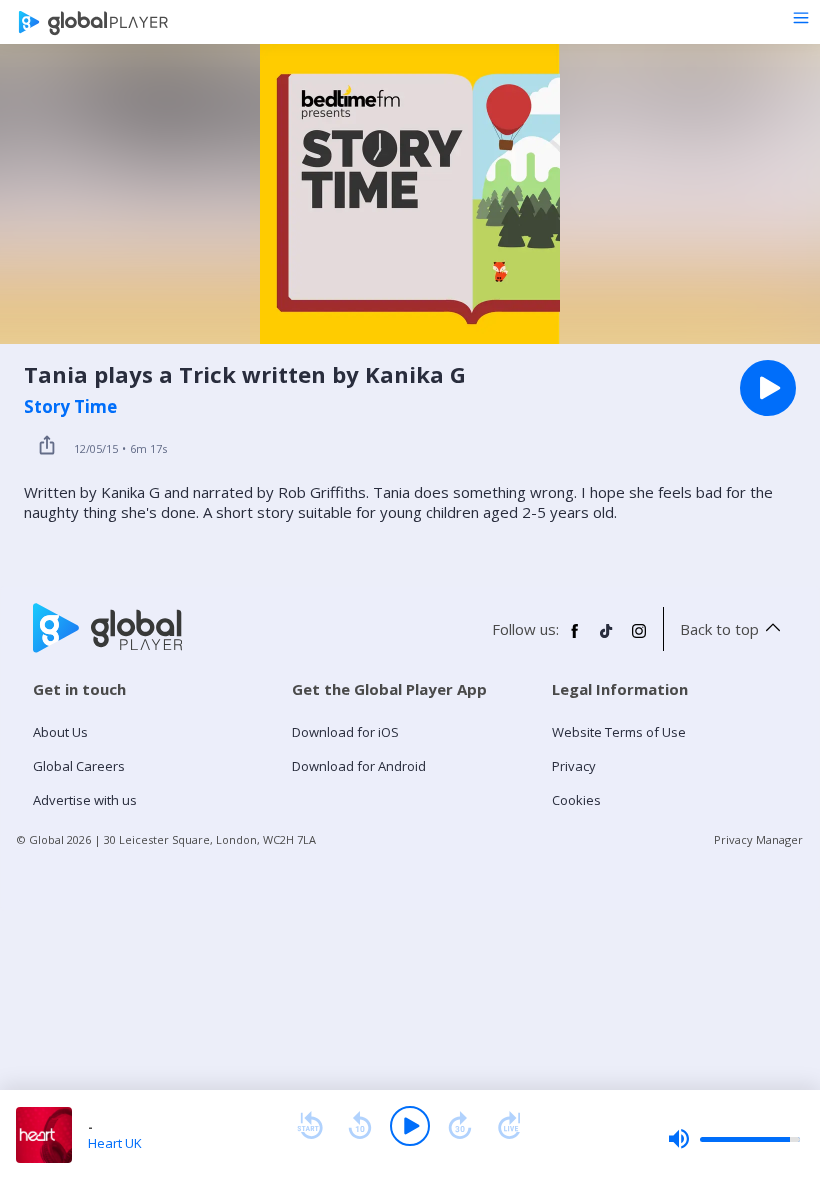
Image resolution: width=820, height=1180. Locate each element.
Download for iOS (345, 732)
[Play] (410, 1126)
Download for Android (359, 766)
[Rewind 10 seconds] (360, 1126)
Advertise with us (85, 800)
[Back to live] (510, 1126)
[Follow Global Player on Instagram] (639, 639)
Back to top (719, 629)
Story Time (70, 407)
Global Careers (79, 766)
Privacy (574, 766)
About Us (60, 732)
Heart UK (115, 1143)
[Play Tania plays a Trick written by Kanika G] (768, 388)
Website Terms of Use (619, 732)
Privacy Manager (758, 839)
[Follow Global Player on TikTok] (607, 639)
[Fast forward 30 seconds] (460, 1126)
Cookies (576, 800)
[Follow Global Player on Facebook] (575, 639)
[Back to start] (310, 1126)
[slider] (734, 1139)
